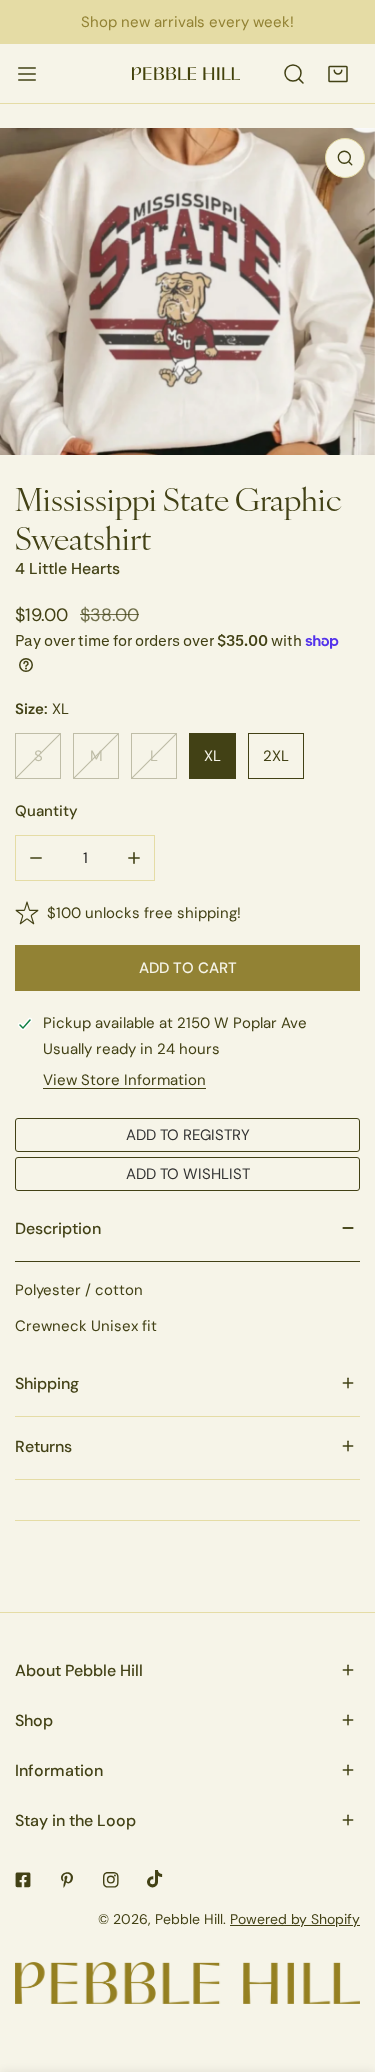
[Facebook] (23, 1880)
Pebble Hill (189, 1919)
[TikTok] (155, 1879)
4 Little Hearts (67, 568)
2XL (276, 755)
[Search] (294, 74)
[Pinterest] (67, 1880)
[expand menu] (27, 74)
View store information (124, 1079)
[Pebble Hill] (186, 73)
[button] (338, 74)
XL (212, 755)
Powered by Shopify (295, 1919)
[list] (187, 291)
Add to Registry (188, 1134)
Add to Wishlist (188, 1173)
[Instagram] (111, 1880)
